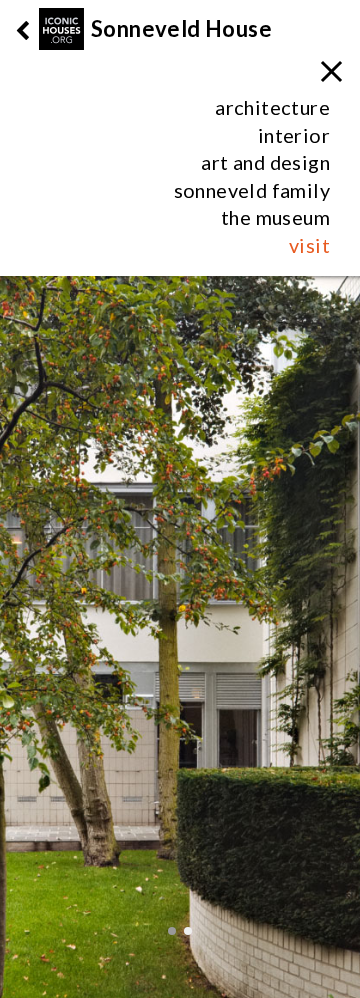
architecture (272, 107)
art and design (265, 162)
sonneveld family (252, 190)
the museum (275, 217)
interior (294, 135)
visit (309, 245)
